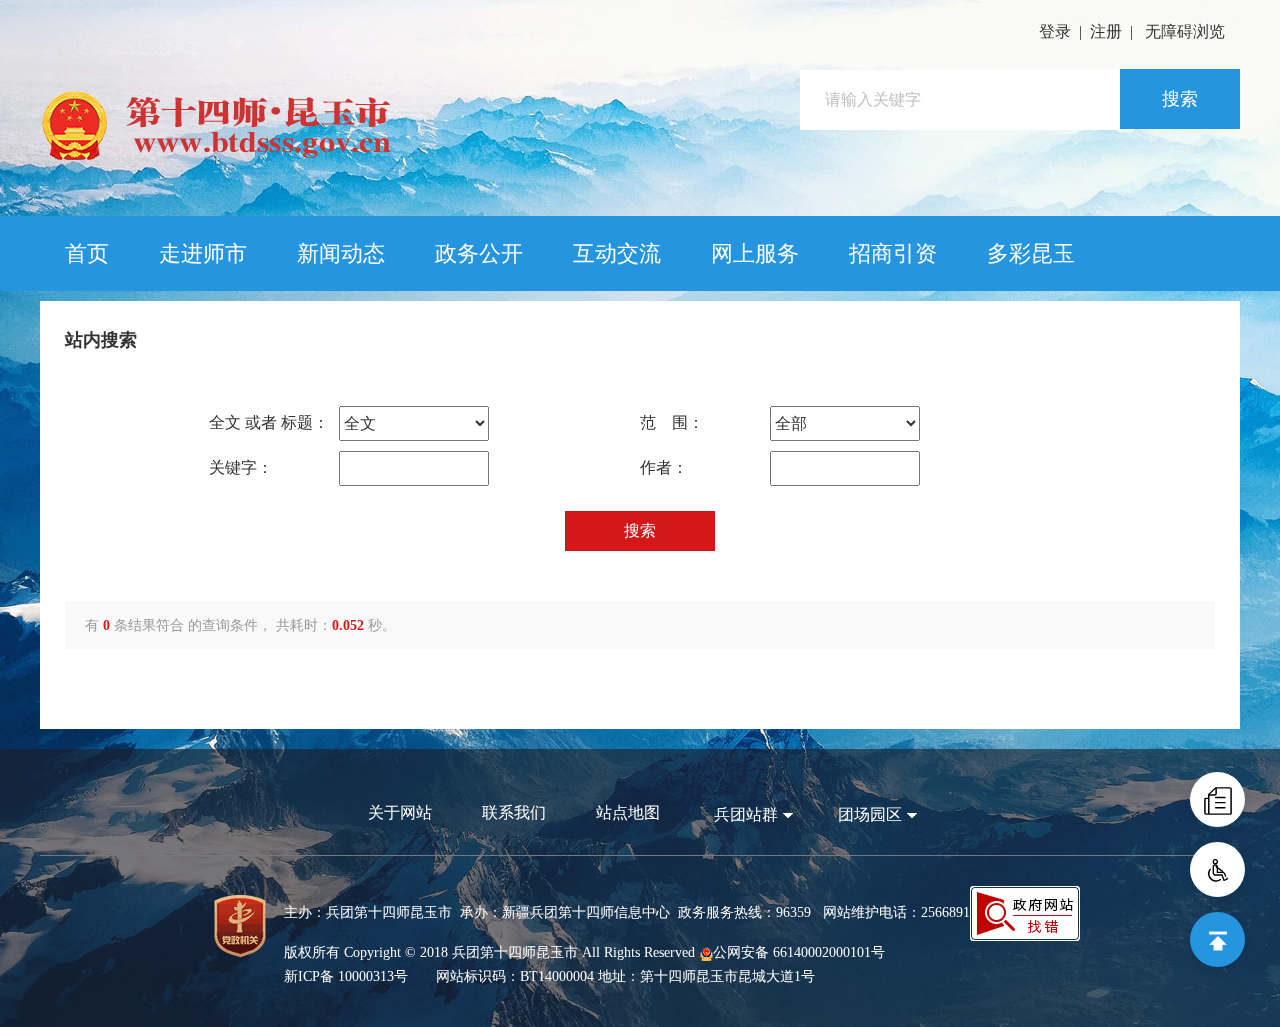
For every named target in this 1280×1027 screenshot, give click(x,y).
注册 (1106, 31)
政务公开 (479, 253)
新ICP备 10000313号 (346, 976)
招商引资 (893, 253)
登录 (1055, 31)
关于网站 (400, 812)
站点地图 (628, 812)
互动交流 (617, 253)
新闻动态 (341, 253)
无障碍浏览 (1185, 31)
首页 (87, 253)
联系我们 (514, 812)
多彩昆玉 (1031, 253)
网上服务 (755, 253)
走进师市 (203, 253)
